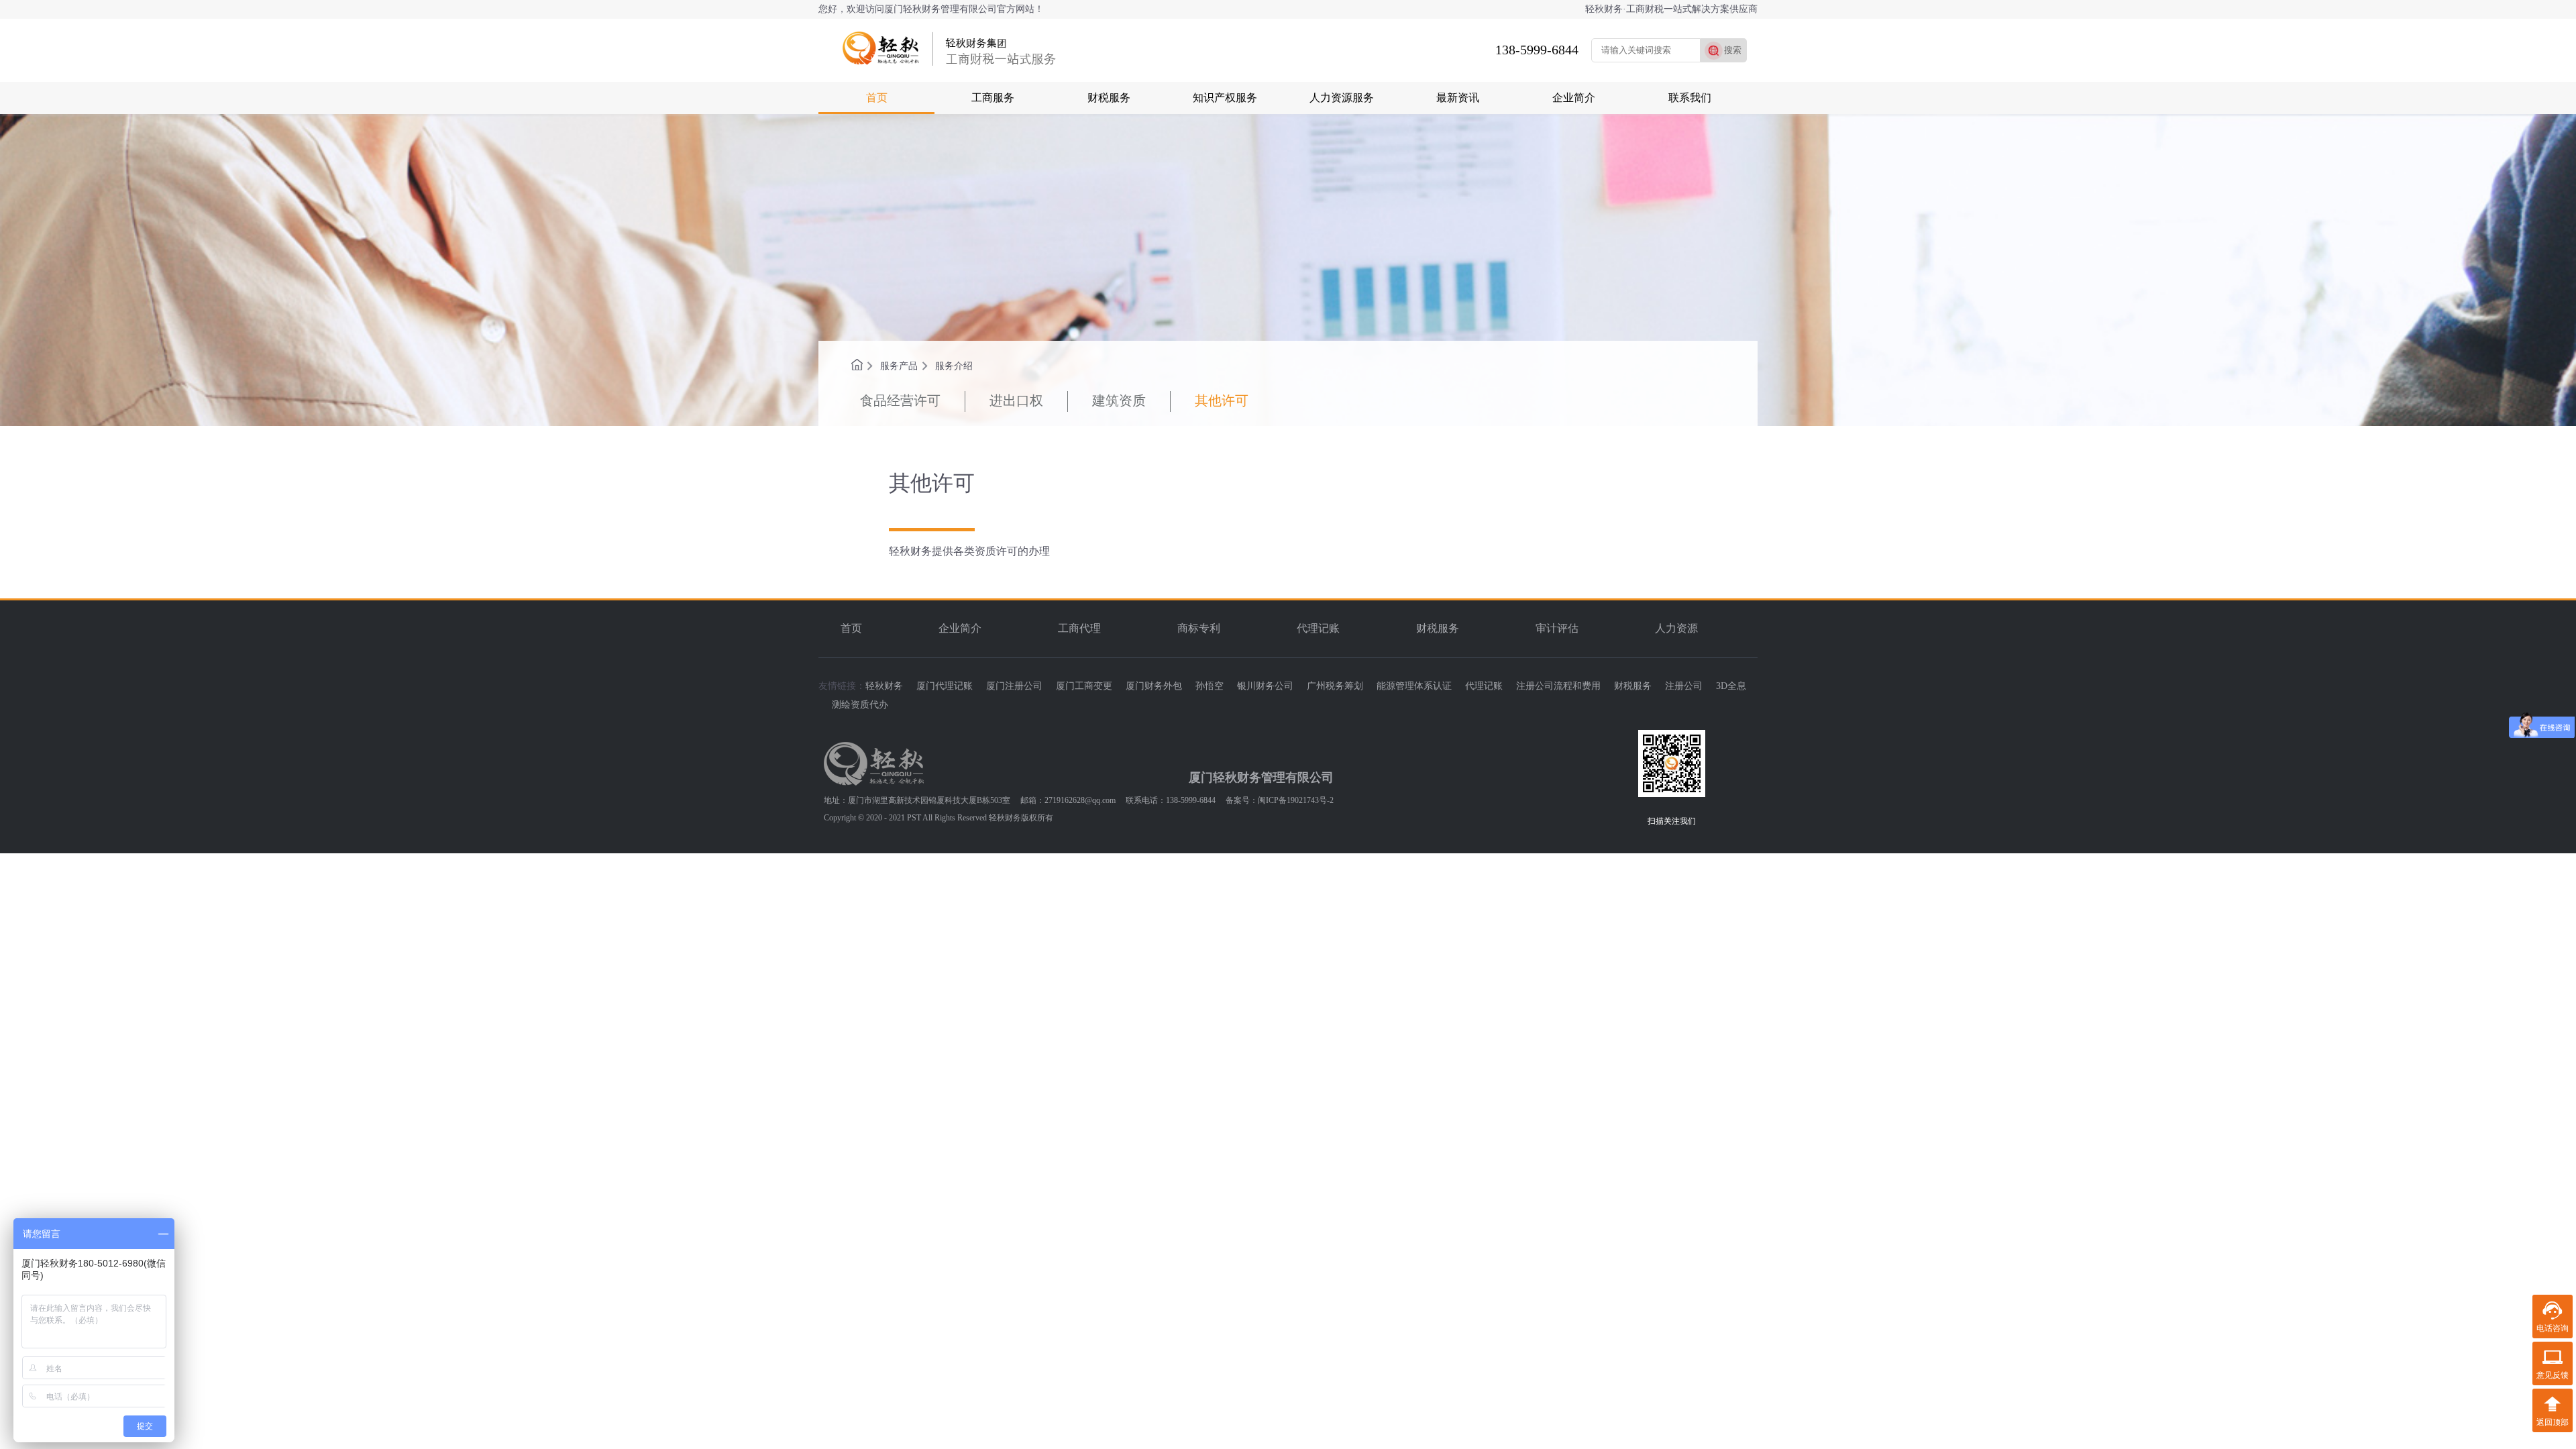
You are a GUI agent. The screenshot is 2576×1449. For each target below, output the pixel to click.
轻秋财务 (884, 686)
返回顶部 (2553, 1422)
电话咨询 (2553, 1328)
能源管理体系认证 (1414, 686)
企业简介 (1574, 98)
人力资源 (1676, 628)
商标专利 (1199, 628)
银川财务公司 (1265, 686)
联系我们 (1690, 98)
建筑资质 (1119, 400)
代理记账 (1318, 628)
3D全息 (1731, 686)
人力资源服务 (1342, 98)
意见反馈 (2553, 1375)
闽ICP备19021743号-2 (1296, 800)
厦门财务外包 (1154, 686)
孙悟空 (1210, 686)
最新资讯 (1458, 98)
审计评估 (1557, 628)
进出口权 (1016, 400)
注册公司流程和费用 (1558, 686)
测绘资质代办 (860, 705)
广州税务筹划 (1335, 686)
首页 (877, 98)
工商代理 (1079, 628)
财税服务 (1109, 98)
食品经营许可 (900, 400)
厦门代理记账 (945, 686)
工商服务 (993, 98)
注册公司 (1684, 686)
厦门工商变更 (1084, 686)
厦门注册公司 (1014, 686)
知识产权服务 (1225, 98)
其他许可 (1222, 400)
